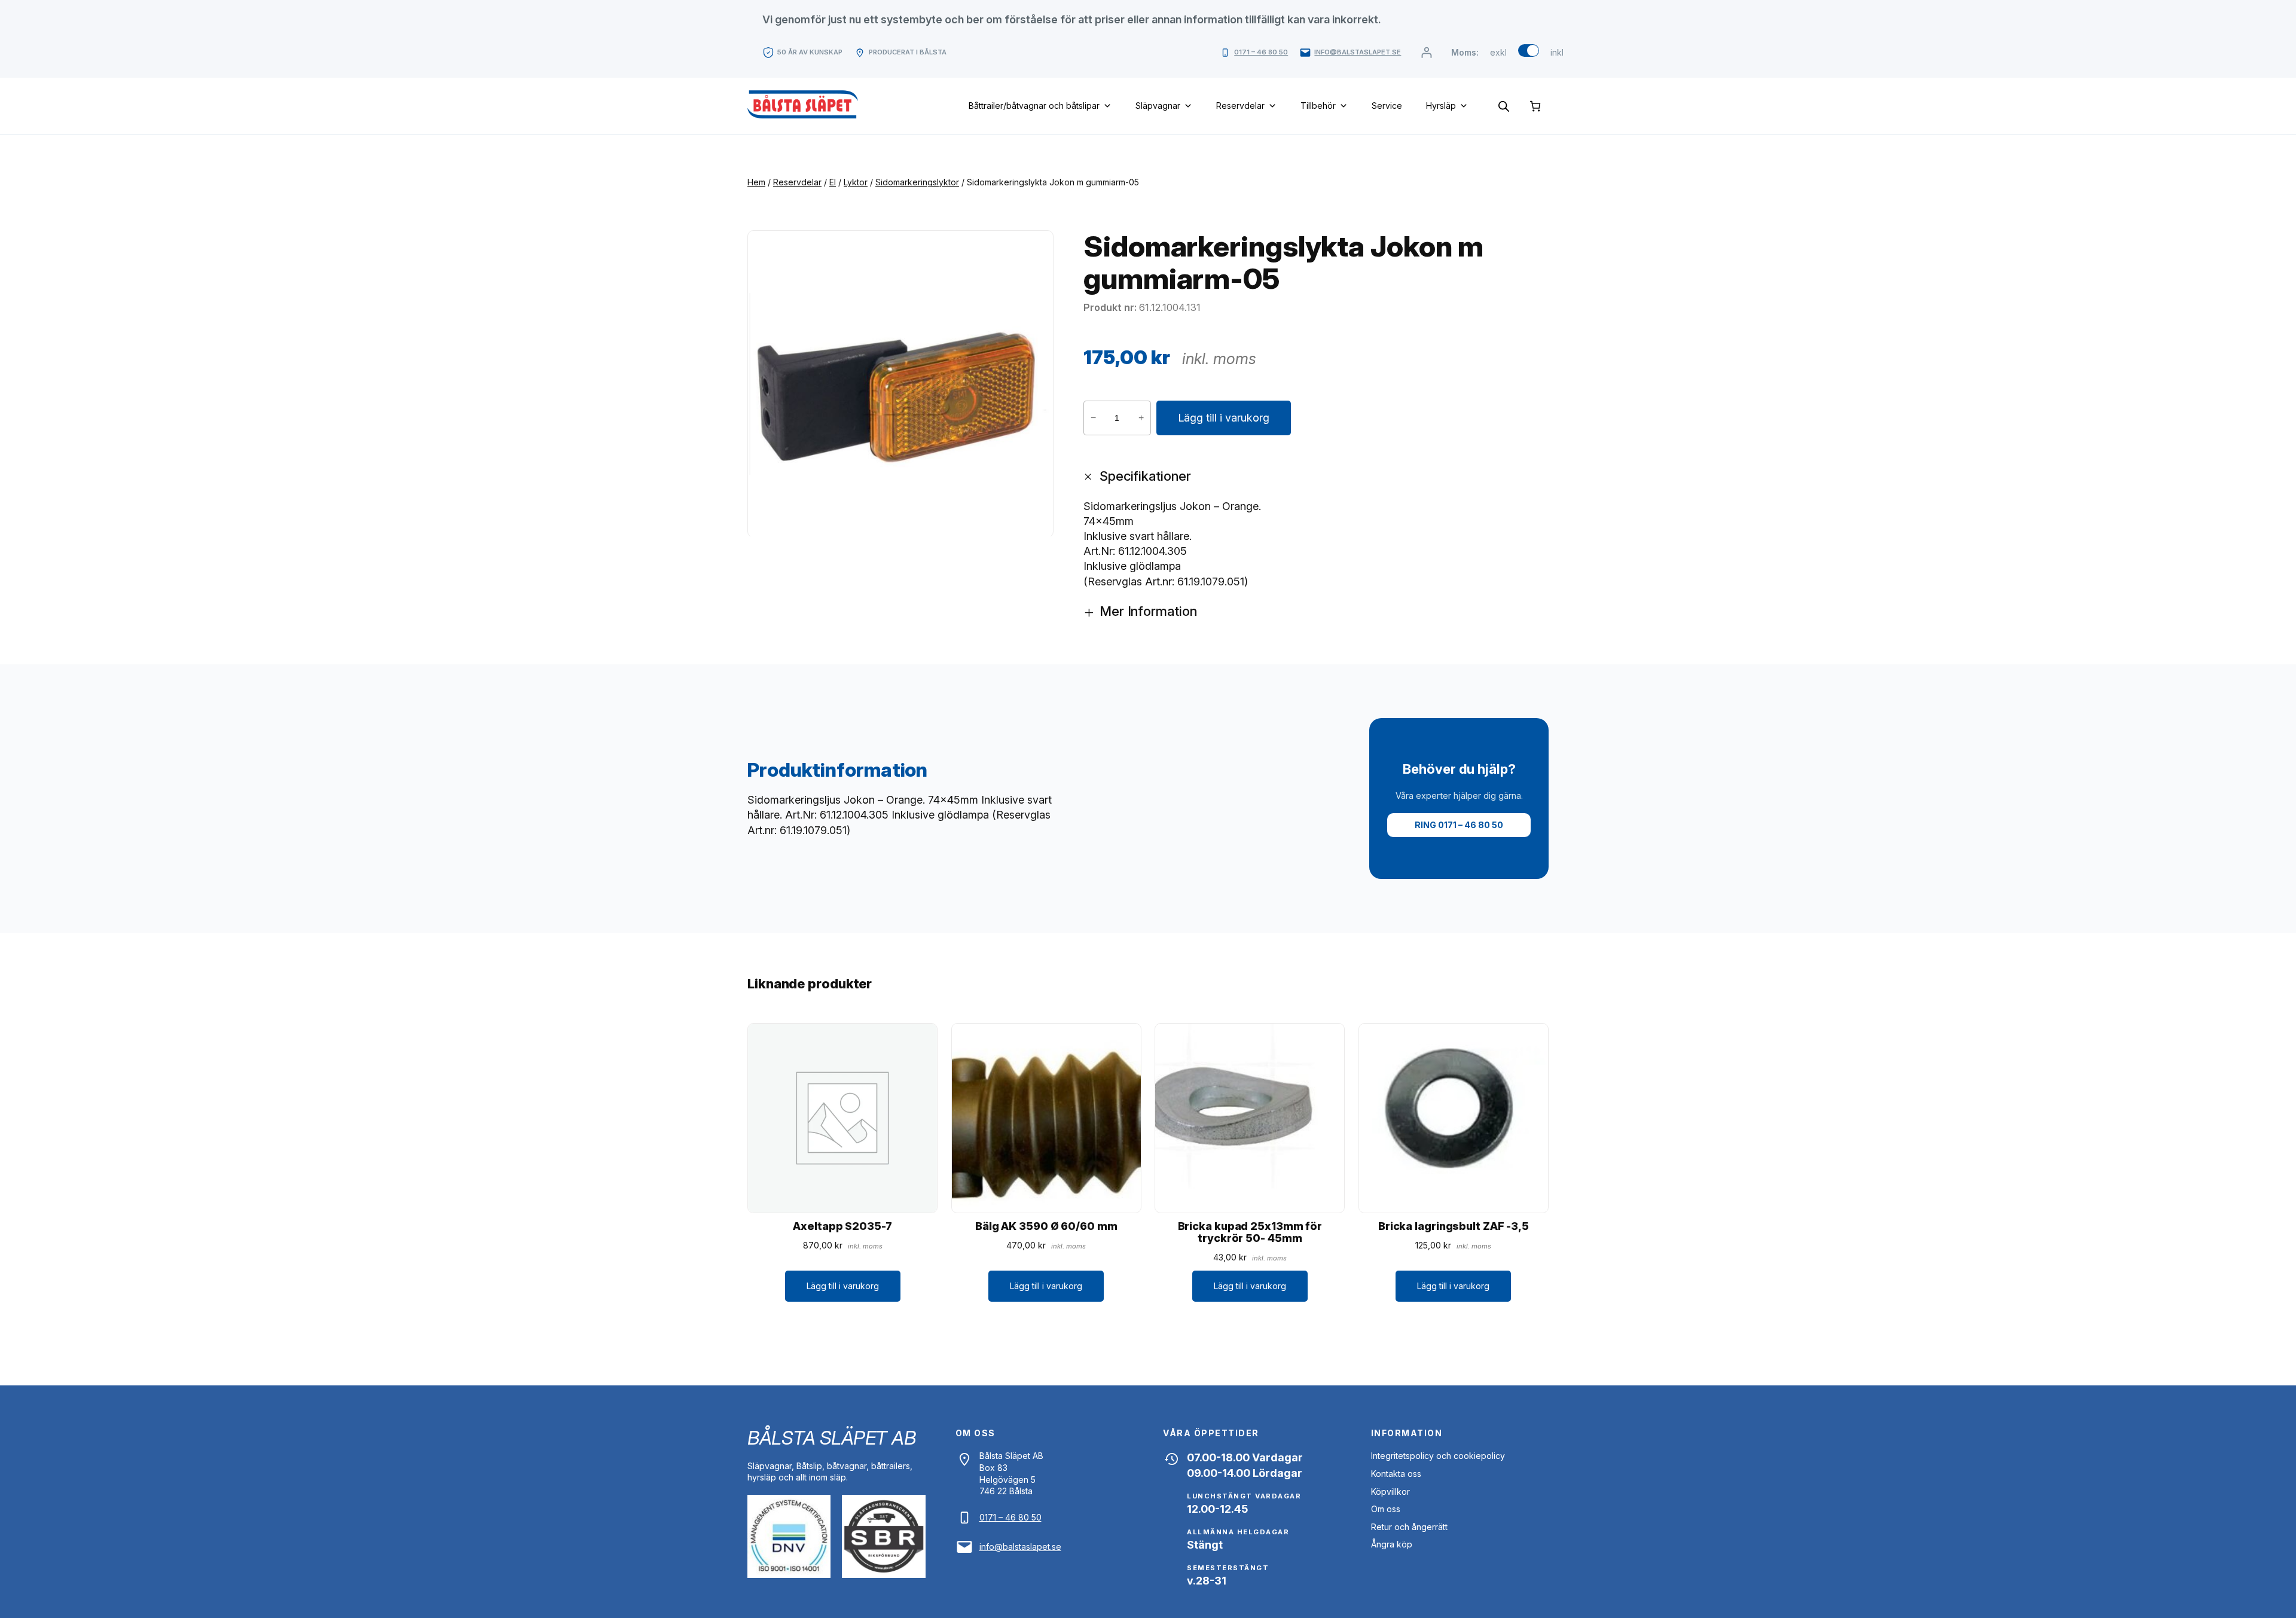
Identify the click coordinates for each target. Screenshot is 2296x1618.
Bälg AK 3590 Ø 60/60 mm (1046, 1226)
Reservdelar (1240, 106)
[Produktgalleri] (900, 384)
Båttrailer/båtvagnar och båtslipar (1034, 106)
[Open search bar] (1504, 106)
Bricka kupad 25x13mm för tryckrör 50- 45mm (1250, 1232)
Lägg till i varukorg (1224, 418)
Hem (756, 182)
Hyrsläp (1441, 106)
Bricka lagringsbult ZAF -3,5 (1454, 1226)
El (833, 182)
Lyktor (856, 182)
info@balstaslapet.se (1358, 52)
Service (1387, 106)
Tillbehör (1318, 106)
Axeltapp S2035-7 (842, 1226)
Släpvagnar (1158, 106)
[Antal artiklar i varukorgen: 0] (1535, 106)
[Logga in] (1426, 52)
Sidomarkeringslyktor (917, 182)
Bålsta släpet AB (831, 1438)
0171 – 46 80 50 (1261, 52)
